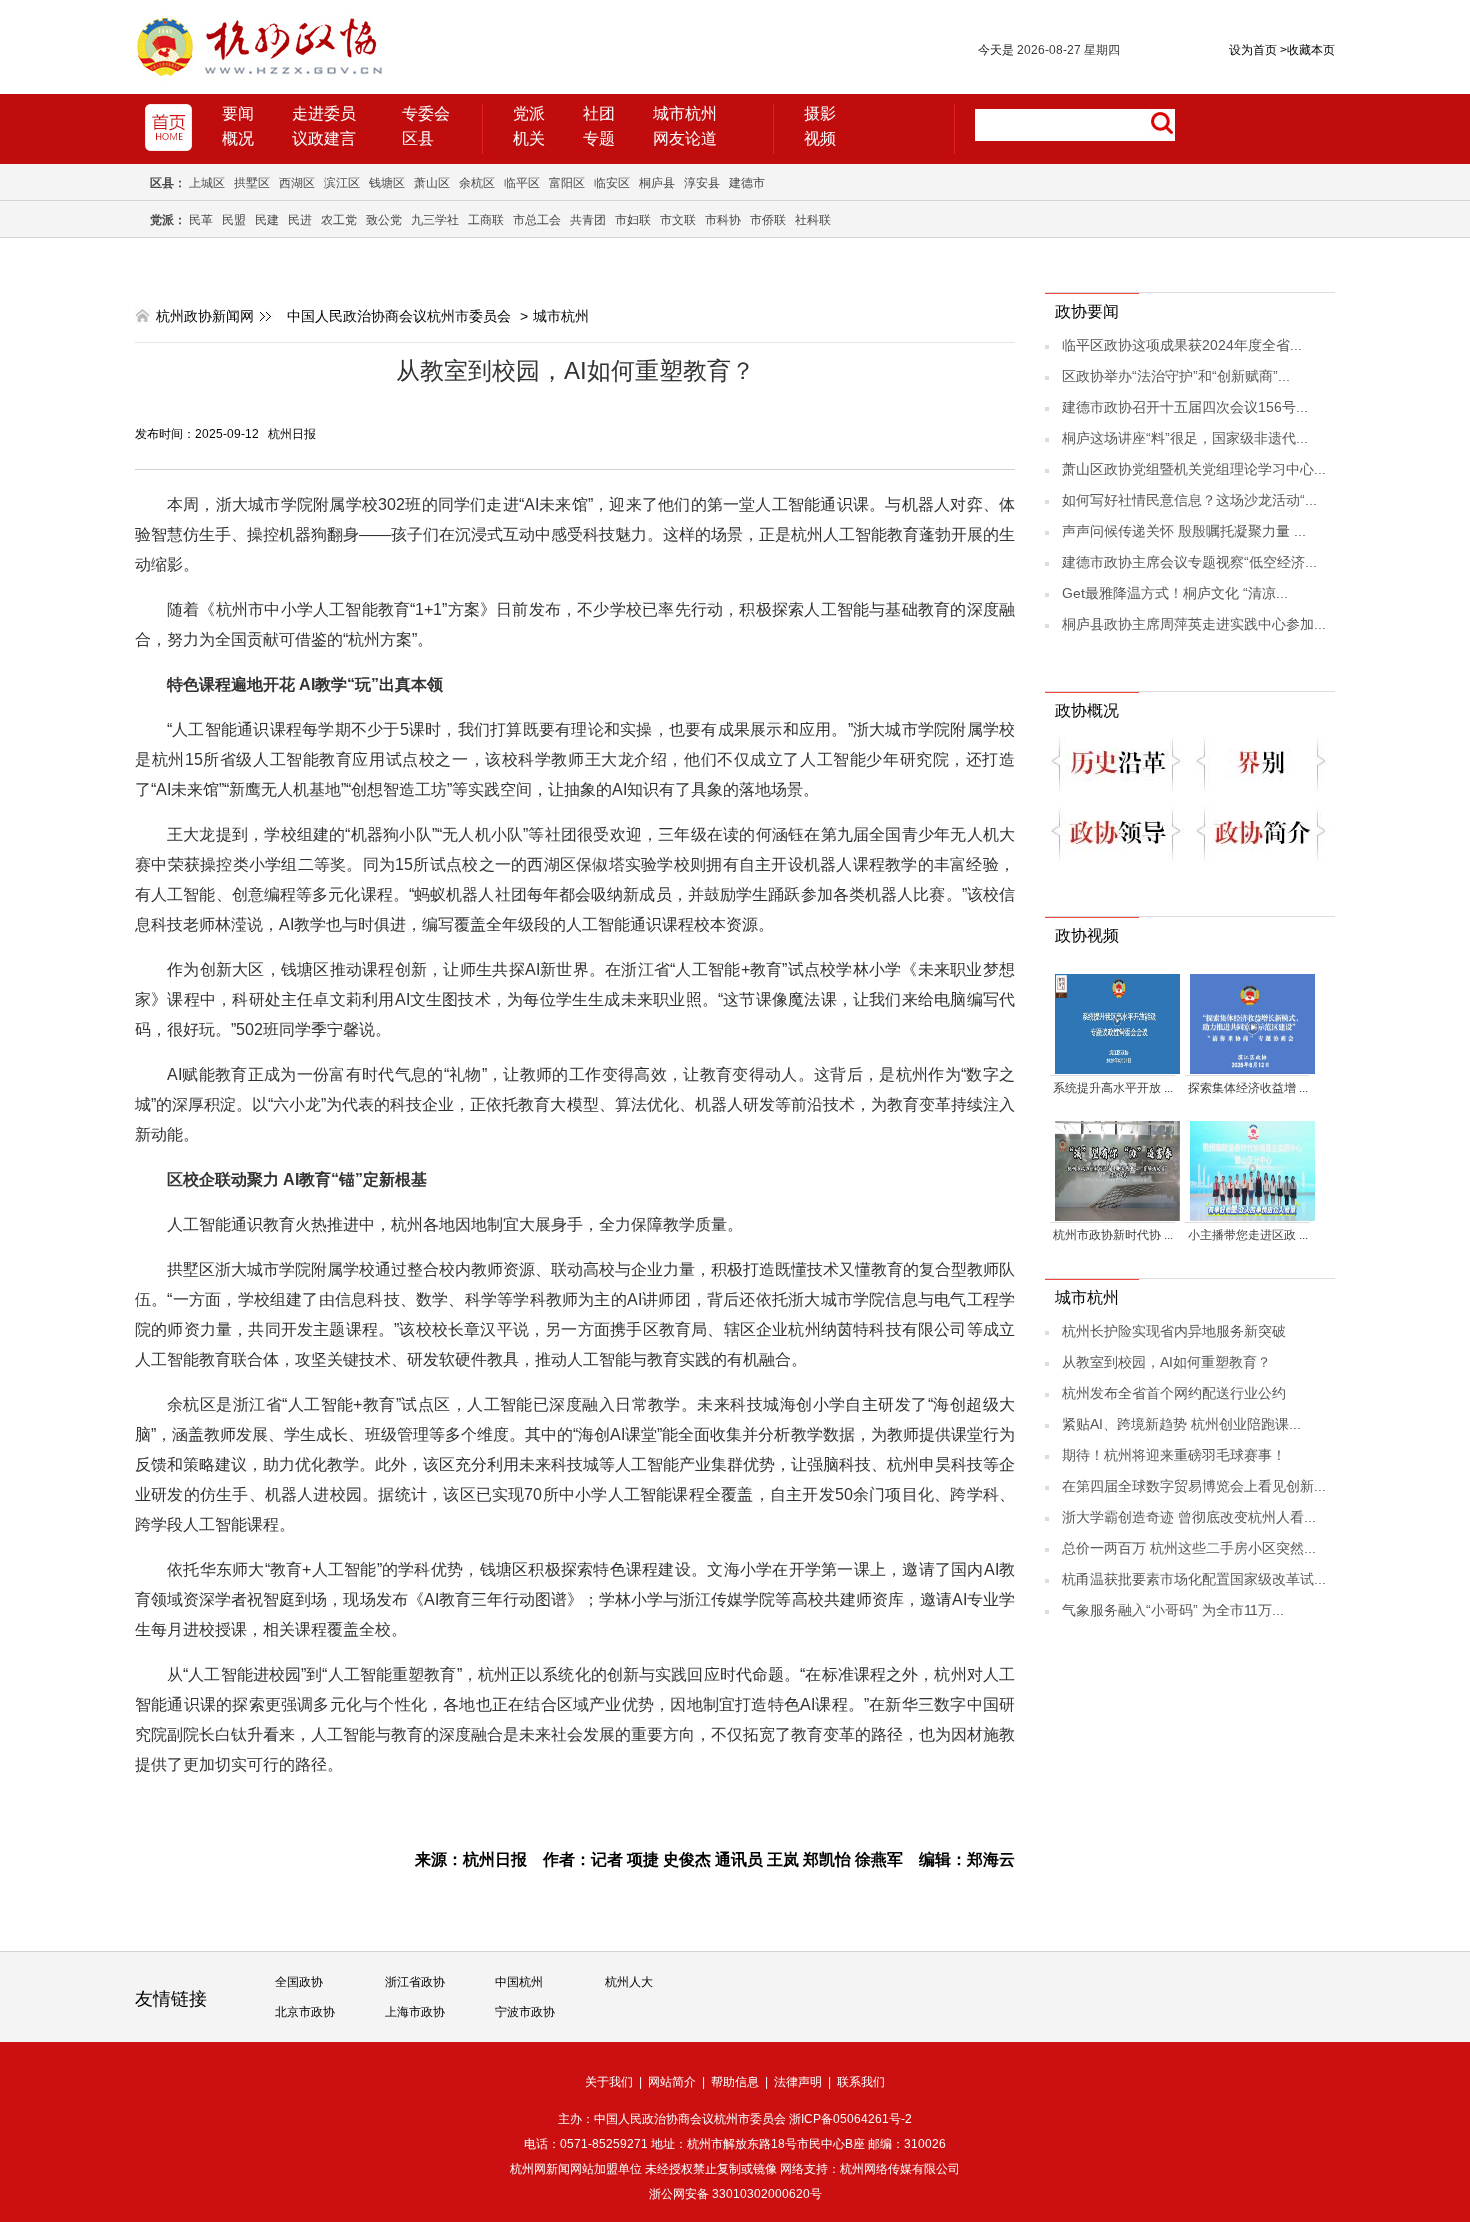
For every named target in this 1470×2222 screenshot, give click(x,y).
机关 (529, 138)
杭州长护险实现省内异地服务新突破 (1174, 1331)
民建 (267, 220)
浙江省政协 (415, 1982)
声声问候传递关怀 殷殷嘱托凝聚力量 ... (1184, 531)
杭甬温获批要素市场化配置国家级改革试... (1194, 1579)
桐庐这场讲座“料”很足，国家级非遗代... (1185, 438)
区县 (418, 138)
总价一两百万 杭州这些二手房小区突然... (1189, 1548)
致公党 (384, 220)
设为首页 (1253, 50)
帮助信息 (735, 2082)
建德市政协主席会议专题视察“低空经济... (1189, 562)
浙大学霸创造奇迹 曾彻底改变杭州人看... (1189, 1517)
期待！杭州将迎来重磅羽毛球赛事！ (1174, 1455)
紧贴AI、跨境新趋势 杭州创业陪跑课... (1181, 1424)
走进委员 (324, 113)
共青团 (588, 220)
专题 (599, 138)
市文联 (678, 220)
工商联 (486, 220)
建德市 (747, 183)
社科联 (813, 220)
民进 (300, 220)
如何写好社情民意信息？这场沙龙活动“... (1189, 500)
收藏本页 (1307, 50)
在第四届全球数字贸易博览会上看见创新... (1194, 1486)
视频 (820, 138)
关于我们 (609, 2082)
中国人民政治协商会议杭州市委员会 (399, 316)
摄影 (820, 113)
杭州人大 (629, 1982)
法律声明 (798, 2082)
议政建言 (324, 138)
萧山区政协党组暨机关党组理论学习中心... (1194, 469)
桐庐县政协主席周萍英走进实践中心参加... (1194, 624)
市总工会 (537, 220)
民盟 (234, 220)
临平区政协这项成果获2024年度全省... (1182, 345)
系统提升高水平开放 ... (1113, 1088)
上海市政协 (415, 2012)
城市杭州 (685, 113)
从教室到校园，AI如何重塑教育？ (1166, 1362)
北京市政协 (305, 2012)
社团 (599, 113)
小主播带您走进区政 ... (1248, 1235)
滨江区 (342, 183)
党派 (529, 113)
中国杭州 (519, 1982)
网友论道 (685, 138)
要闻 (238, 113)
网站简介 (672, 2082)
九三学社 (435, 220)
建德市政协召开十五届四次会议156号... (1185, 407)
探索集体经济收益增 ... (1248, 1088)
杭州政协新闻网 (205, 316)
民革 (201, 220)
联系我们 (861, 2082)
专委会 (426, 113)
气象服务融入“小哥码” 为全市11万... (1173, 1610)
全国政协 (299, 1982)
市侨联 (768, 220)
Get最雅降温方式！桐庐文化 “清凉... (1175, 593)
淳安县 (702, 183)
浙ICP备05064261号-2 (850, 2119)
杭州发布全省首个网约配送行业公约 (1174, 1393)
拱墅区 (252, 183)
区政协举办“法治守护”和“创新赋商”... (1176, 376)
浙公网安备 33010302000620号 (735, 2194)
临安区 (612, 183)
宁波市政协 (525, 2012)
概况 (238, 138)
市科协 (723, 220)
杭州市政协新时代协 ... (1113, 1235)
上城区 (207, 183)
